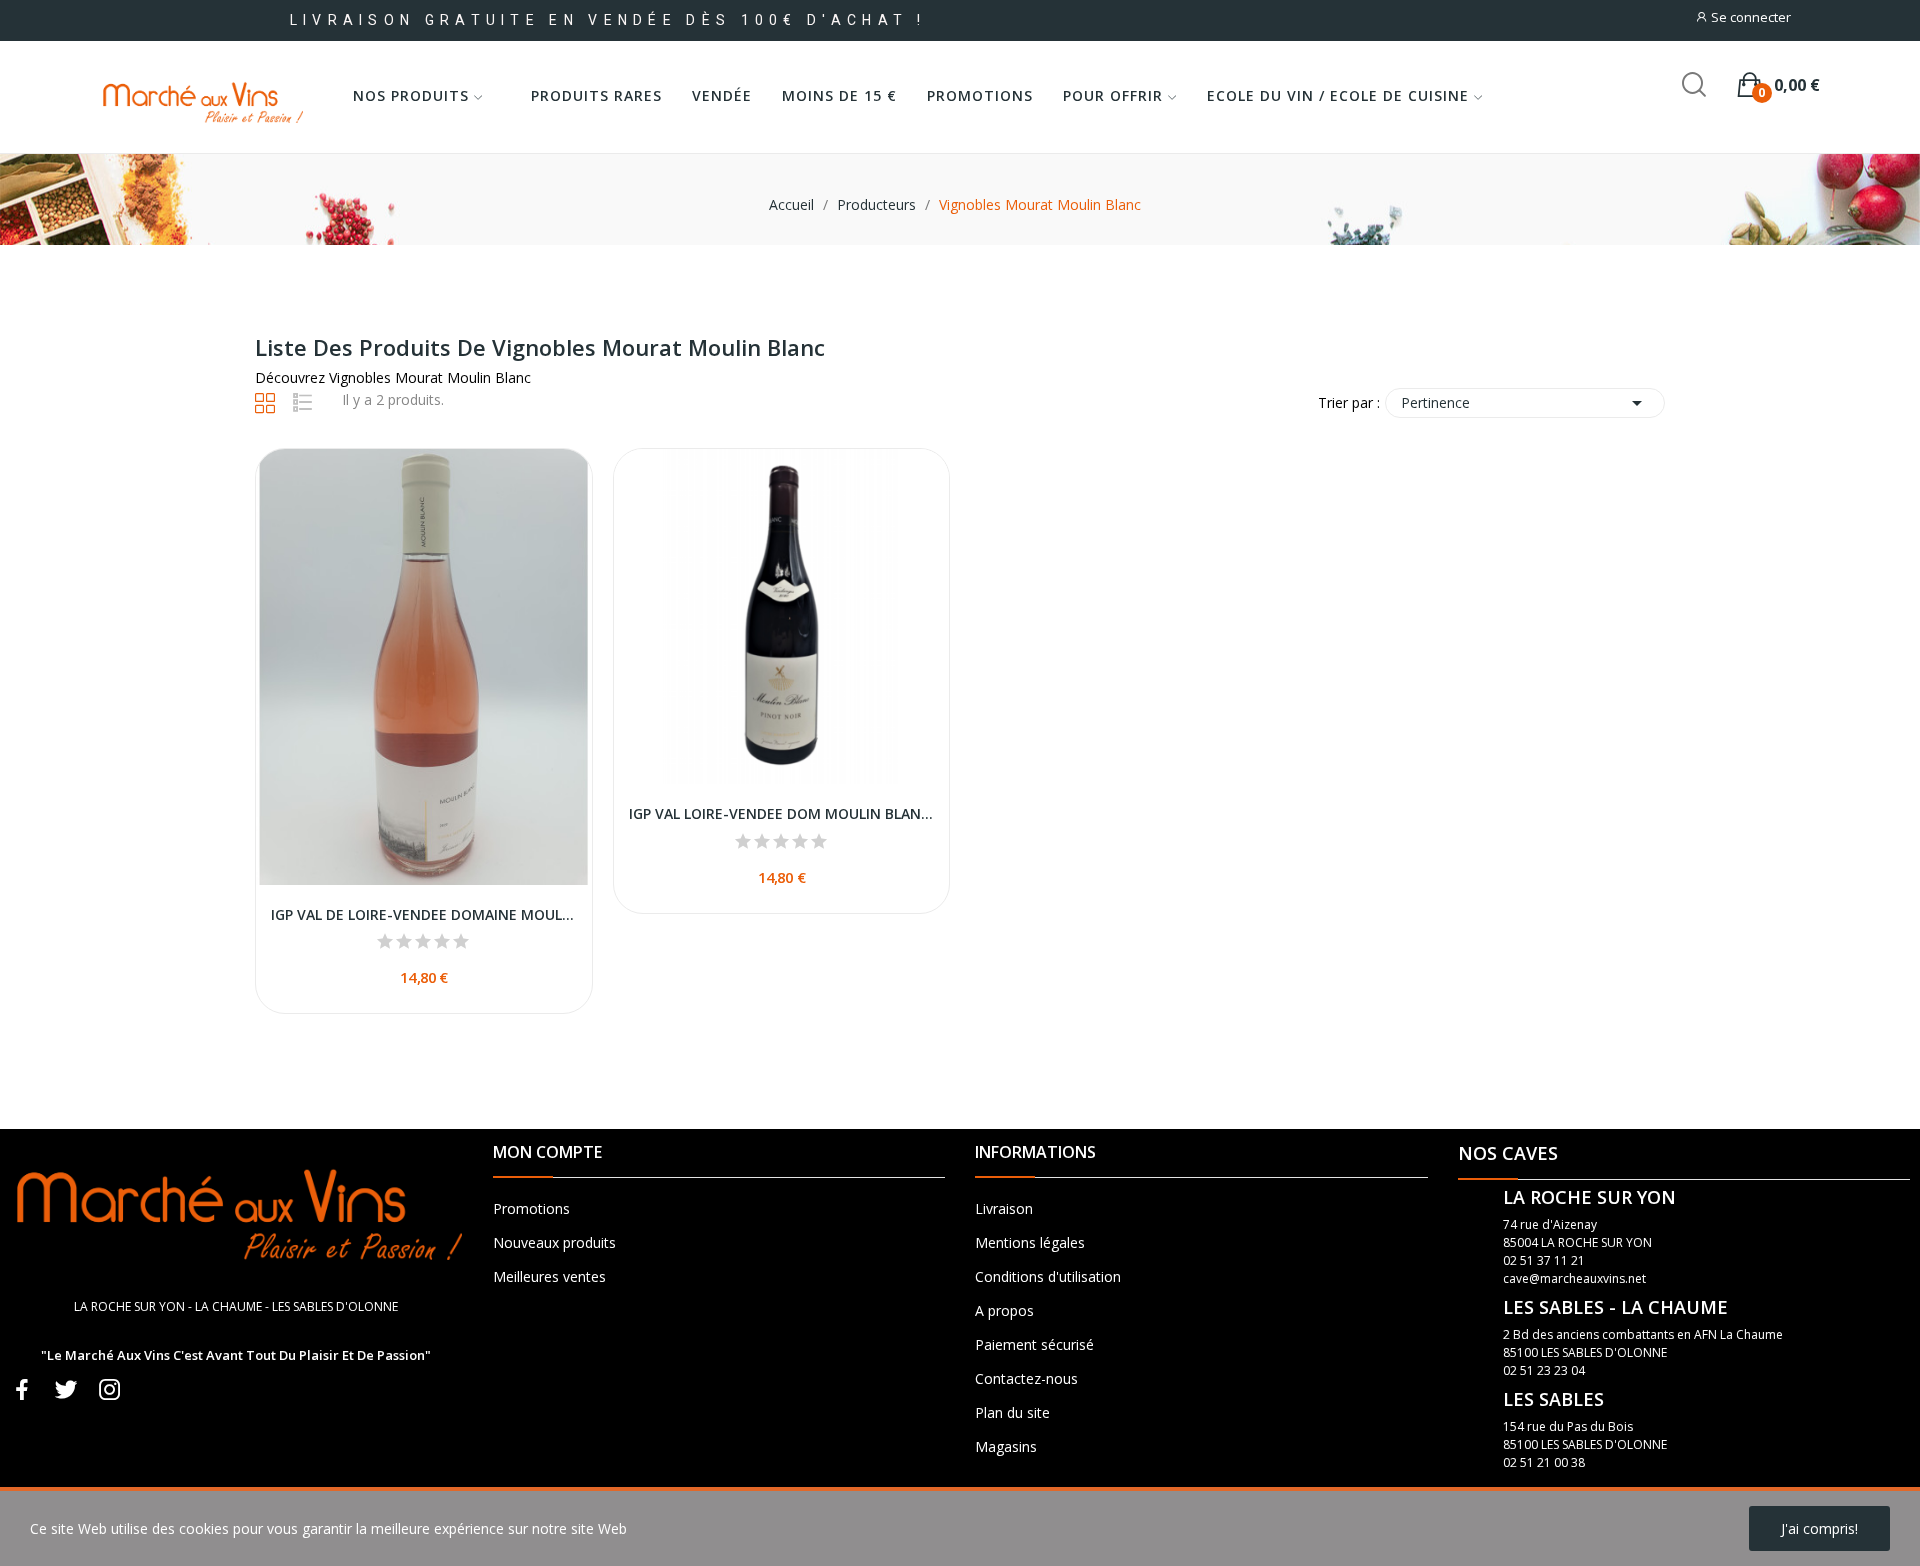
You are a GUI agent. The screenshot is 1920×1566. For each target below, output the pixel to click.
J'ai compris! (1819, 1528)
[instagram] (110, 1390)
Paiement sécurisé (1034, 1344)
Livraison (1004, 1208)
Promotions (531, 1208)
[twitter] (66, 1390)
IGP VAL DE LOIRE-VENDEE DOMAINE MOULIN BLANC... (424, 914)
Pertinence (1525, 403)
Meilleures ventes (549, 1276)
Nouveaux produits (554, 1242)
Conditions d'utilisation (1048, 1276)
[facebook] (22, 1390)
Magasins (1006, 1446)
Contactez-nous (1026, 1378)
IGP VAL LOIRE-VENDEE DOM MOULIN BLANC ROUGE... (782, 813)
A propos (1004, 1310)
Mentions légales (1030, 1242)
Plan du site (1012, 1412)
